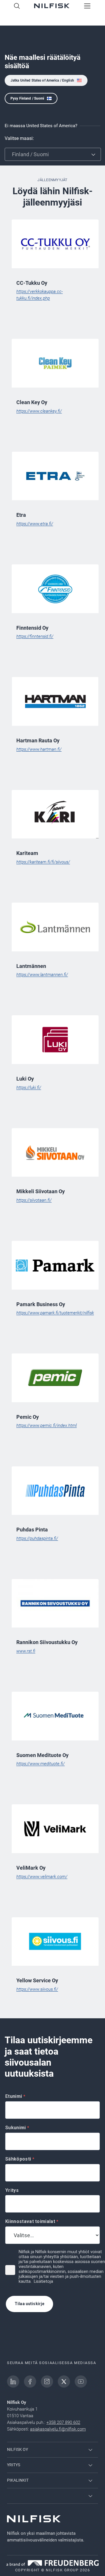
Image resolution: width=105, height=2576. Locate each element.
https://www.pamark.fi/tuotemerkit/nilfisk (55, 1313)
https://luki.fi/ (29, 1088)
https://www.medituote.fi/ (41, 1764)
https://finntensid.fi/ (35, 636)
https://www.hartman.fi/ (39, 749)
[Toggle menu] (87, 6)
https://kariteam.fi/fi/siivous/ (43, 862)
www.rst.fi (26, 1651)
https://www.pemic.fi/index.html (47, 1425)
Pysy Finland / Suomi (27, 98)
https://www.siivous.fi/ (37, 1989)
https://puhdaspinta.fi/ (37, 1538)
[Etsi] (17, 6)
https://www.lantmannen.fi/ (42, 975)
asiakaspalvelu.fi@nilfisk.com (58, 2429)
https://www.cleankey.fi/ (39, 411)
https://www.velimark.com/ (42, 1877)
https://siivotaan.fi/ (34, 1200)
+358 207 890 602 (63, 2422)
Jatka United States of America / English (42, 80)
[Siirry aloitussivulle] (52, 6)
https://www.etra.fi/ (35, 524)
